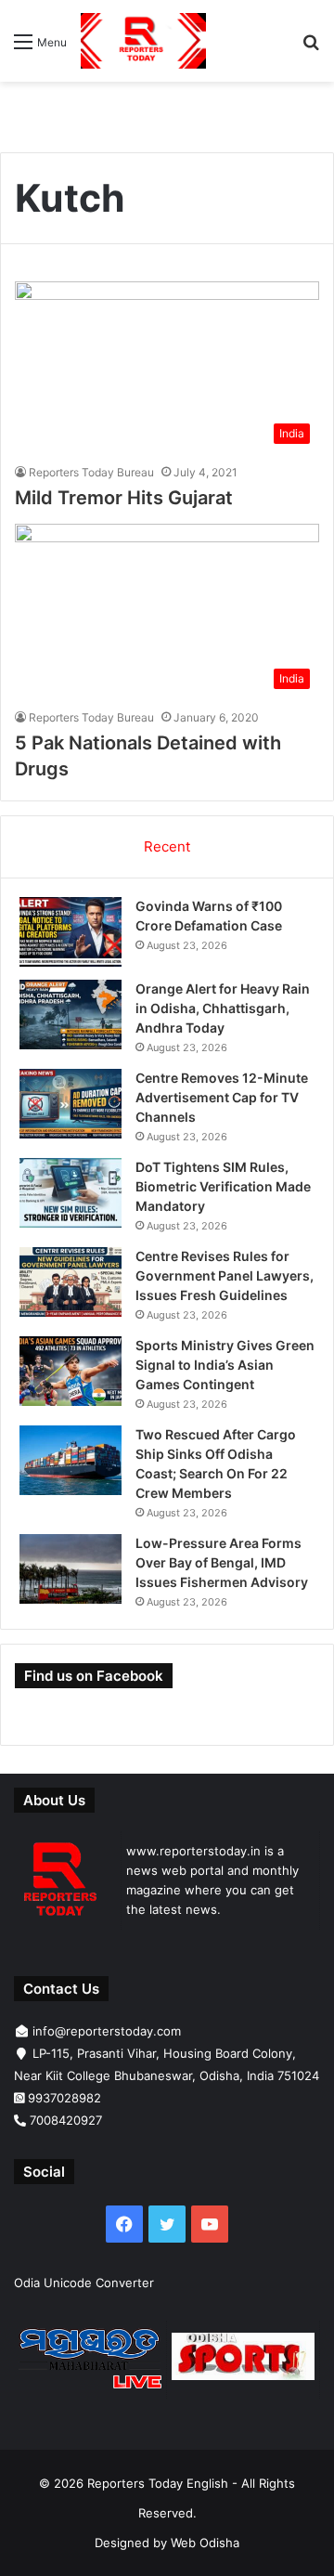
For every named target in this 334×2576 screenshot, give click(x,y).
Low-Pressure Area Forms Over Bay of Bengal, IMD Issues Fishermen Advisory (222, 1562)
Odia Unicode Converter (84, 2283)
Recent (167, 846)
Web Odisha (205, 2543)
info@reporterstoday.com (107, 2031)
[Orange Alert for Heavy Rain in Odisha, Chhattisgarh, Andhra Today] (71, 1015)
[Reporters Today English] (143, 41)
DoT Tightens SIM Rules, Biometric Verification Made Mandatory (223, 1186)
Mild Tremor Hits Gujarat (124, 498)
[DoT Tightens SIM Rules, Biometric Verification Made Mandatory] (71, 1193)
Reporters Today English (158, 2483)
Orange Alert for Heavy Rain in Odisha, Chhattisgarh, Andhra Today (223, 1008)
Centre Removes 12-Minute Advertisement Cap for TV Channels (222, 1097)
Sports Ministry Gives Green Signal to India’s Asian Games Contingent (225, 1365)
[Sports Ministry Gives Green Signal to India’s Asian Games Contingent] (71, 1371)
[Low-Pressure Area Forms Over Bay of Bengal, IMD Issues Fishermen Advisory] (71, 1569)
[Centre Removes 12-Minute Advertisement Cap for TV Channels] (71, 1104)
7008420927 (66, 2120)
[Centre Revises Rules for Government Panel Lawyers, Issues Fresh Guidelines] (71, 1282)
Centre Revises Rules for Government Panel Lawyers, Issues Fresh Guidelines (225, 1275)
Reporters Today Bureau (91, 472)
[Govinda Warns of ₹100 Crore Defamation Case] (71, 932)
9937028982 (64, 2098)
